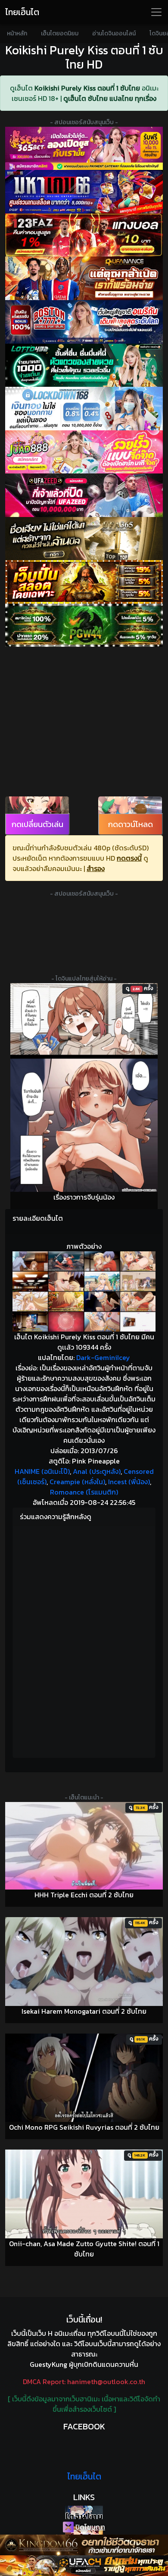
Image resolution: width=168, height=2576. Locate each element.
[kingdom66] (84, 2545)
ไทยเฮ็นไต (22, 12)
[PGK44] (84, 582)
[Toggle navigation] (156, 12)
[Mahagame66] (84, 192)
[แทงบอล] (84, 235)
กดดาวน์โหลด (131, 824)
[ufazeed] (84, 495)
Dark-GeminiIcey (103, 1357)
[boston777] (84, 322)
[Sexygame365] (84, 149)
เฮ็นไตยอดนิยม (60, 33)
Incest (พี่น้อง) (129, 1482)
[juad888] (84, 452)
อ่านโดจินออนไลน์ (114, 33)
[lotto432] (84, 365)
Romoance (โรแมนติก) (84, 1492)
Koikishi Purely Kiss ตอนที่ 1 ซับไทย (87, 88)
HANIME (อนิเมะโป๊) (42, 1471)
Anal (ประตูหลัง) (97, 1471)
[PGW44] (84, 625)
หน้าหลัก (17, 33)
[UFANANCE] (84, 278)
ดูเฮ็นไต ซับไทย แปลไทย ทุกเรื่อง (110, 98)
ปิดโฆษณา (89, 2527)
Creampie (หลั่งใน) (77, 1482)
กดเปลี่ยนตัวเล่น (37, 824)
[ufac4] (84, 2566)
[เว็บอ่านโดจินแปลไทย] (84, 2512)
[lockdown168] (84, 409)
